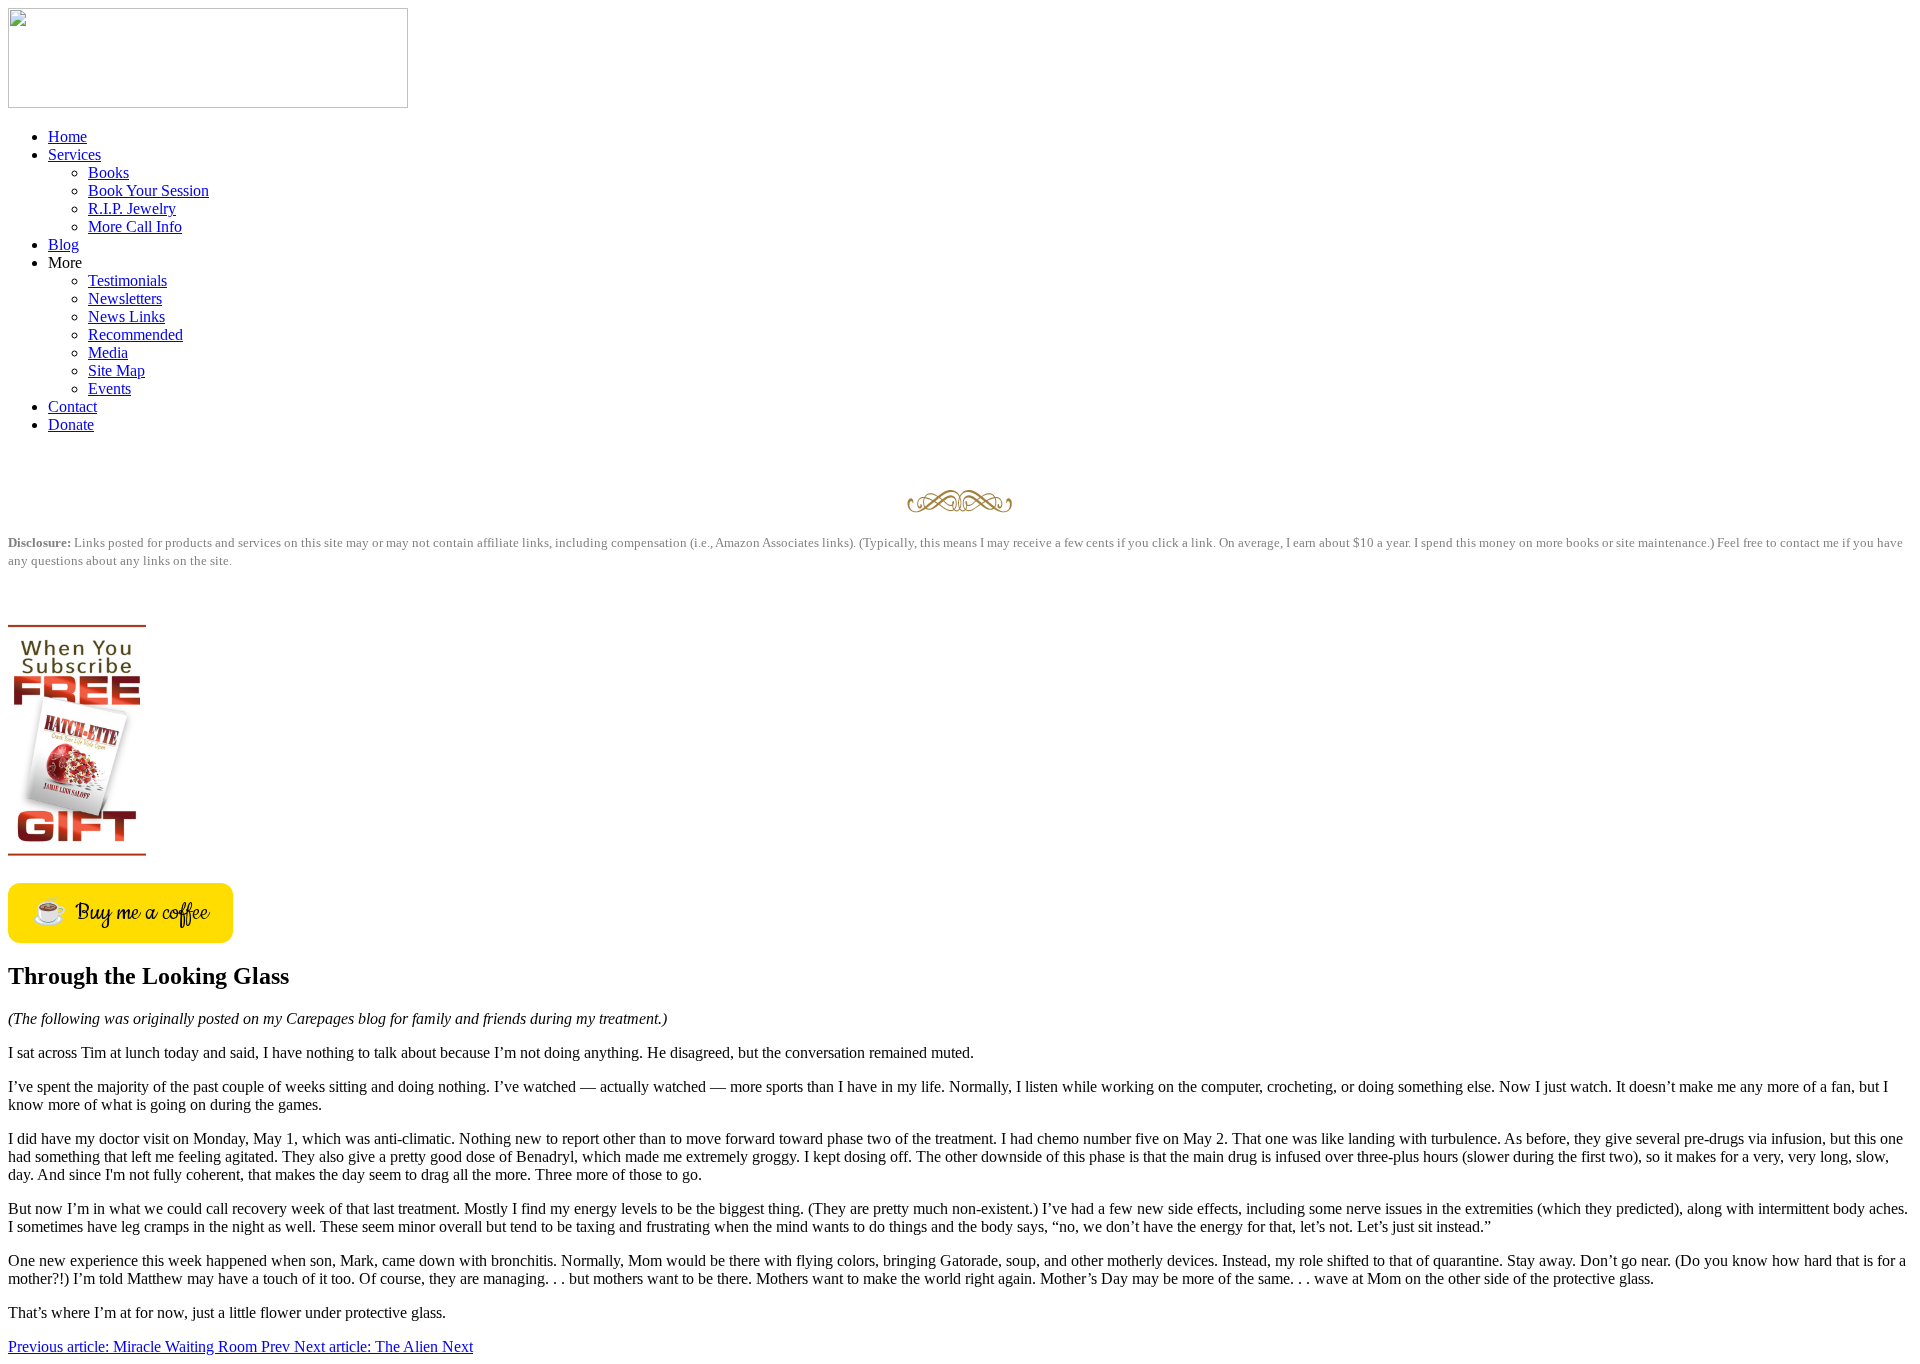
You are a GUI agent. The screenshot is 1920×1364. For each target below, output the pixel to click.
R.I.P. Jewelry (132, 208)
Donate (71, 424)
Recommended (135, 334)
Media (108, 352)
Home (67, 136)
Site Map (116, 370)
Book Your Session (148, 190)
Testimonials (127, 280)
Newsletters (125, 298)
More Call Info (135, 226)
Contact (72, 406)
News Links (126, 316)
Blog (63, 244)
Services (74, 154)
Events (109, 388)
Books (108, 172)
